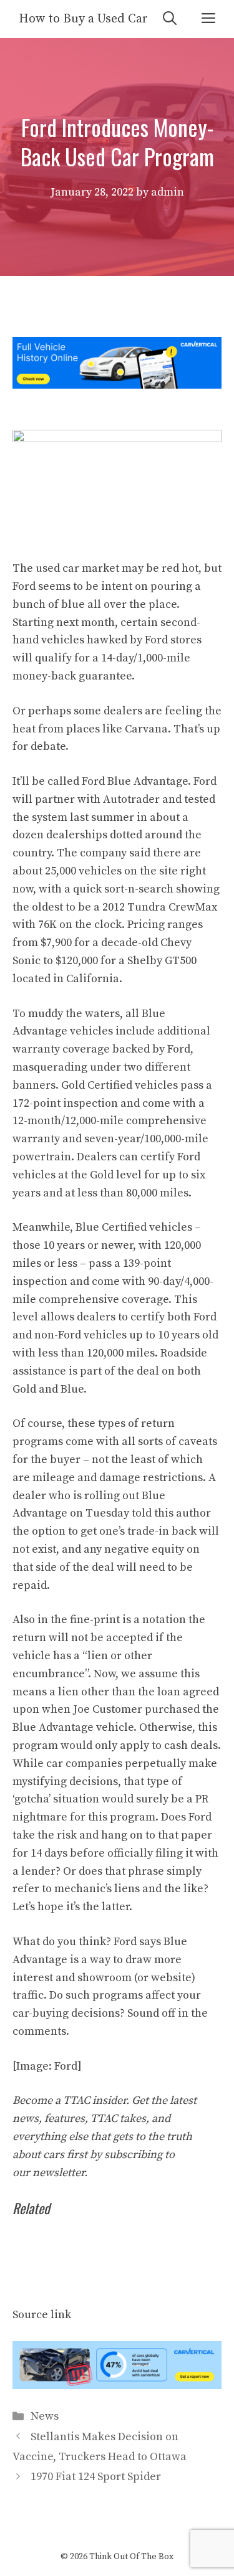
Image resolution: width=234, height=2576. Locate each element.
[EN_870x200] (117, 2386)
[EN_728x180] (117, 385)
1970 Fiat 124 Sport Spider (96, 2477)
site (168, 871)
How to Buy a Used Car (83, 19)
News (45, 2416)
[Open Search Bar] (170, 19)
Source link (42, 2315)
